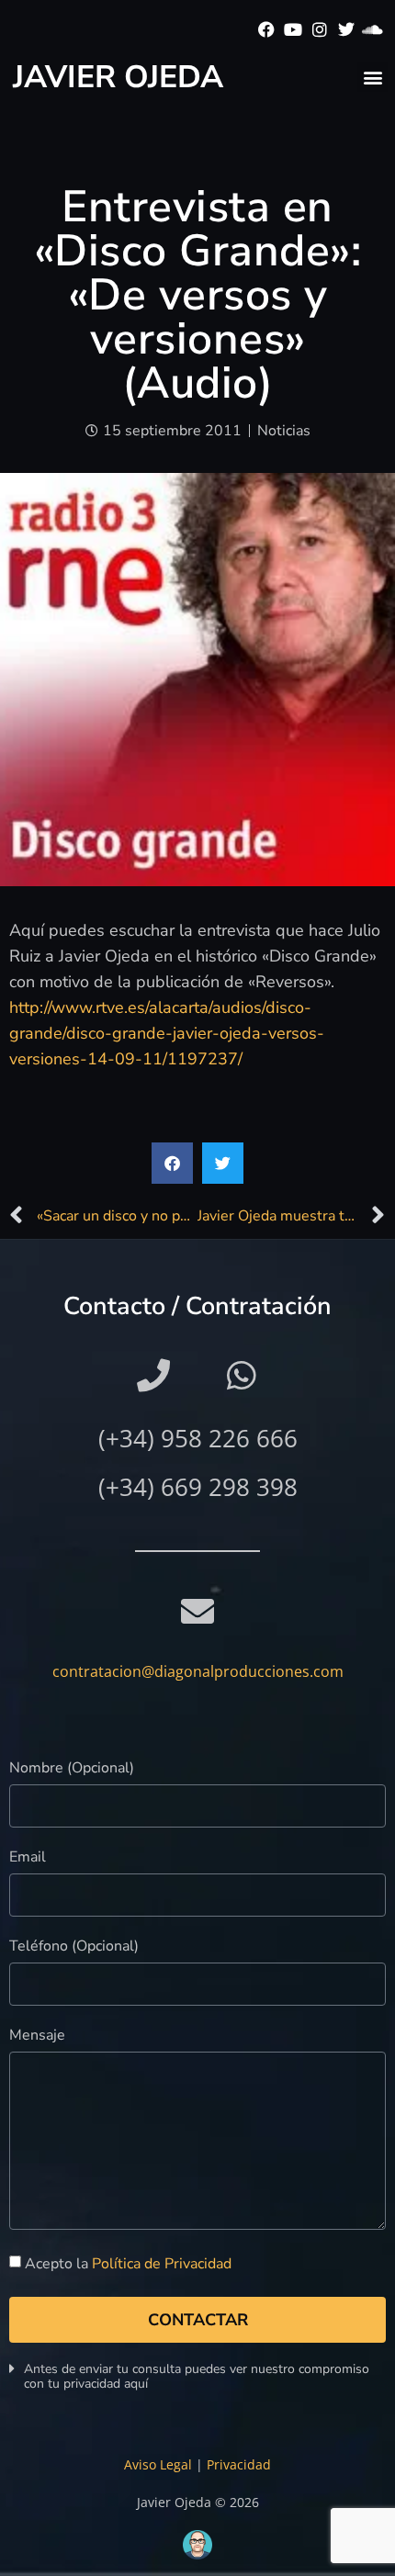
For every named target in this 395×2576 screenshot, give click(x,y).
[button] (372, 77)
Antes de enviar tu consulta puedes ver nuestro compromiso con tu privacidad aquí (197, 2376)
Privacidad (239, 2464)
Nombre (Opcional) (72, 1769)
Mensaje (37, 2036)
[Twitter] (346, 30)
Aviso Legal (158, 2464)
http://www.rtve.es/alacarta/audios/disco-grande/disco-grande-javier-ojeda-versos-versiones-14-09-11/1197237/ (167, 1033)
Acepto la (128, 2264)
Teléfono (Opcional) (74, 1947)
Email (28, 1858)
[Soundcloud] (372, 30)
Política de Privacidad (162, 2264)
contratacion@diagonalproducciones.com (198, 1671)
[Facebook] (267, 30)
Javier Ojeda (118, 77)
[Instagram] (320, 30)
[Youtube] (293, 30)
